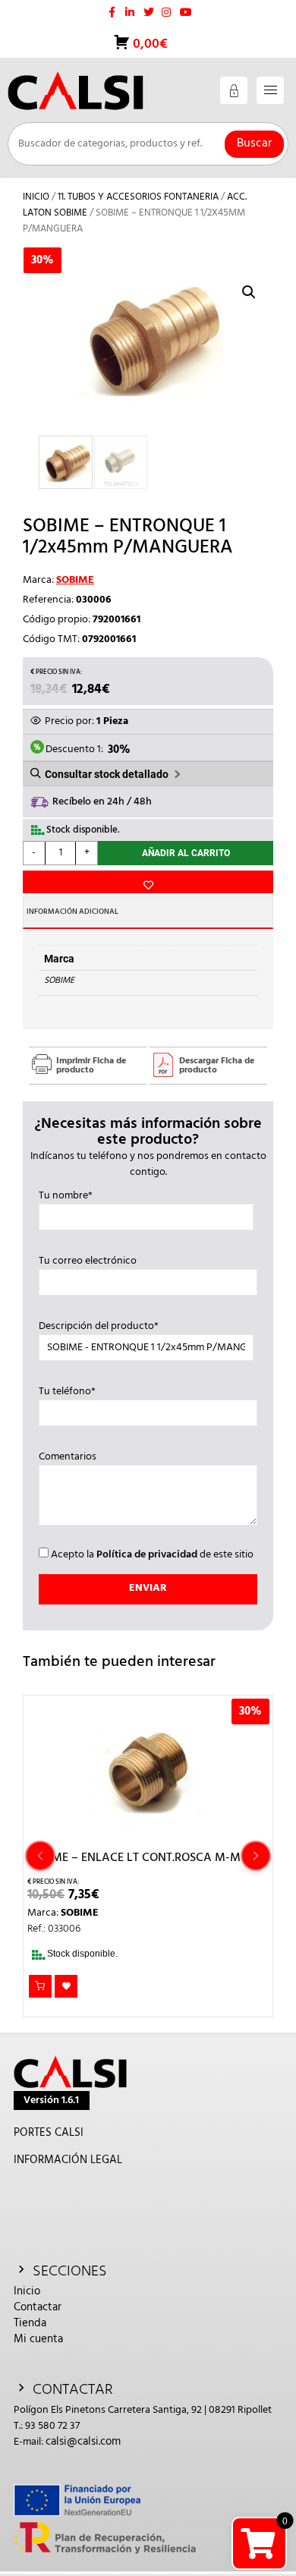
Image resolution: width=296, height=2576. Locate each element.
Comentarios (68, 1457)
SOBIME (75, 580)
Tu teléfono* (67, 1392)
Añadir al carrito (186, 853)
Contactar (38, 2307)
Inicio (36, 197)
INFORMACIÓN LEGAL (68, 2160)
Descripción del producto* (99, 1327)
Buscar (254, 143)
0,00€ (149, 44)
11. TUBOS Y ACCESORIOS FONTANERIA (138, 197)
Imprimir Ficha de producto (91, 1066)
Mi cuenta (38, 2339)
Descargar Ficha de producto (217, 1066)
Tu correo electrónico (88, 1261)
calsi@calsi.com (83, 2442)
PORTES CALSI (49, 2133)
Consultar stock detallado (107, 774)
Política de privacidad (147, 1555)
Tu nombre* (66, 1196)
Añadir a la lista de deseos (148, 882)
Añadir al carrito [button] (40, 1986)
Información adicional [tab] (72, 912)
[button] (249, 292)
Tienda (30, 2323)
